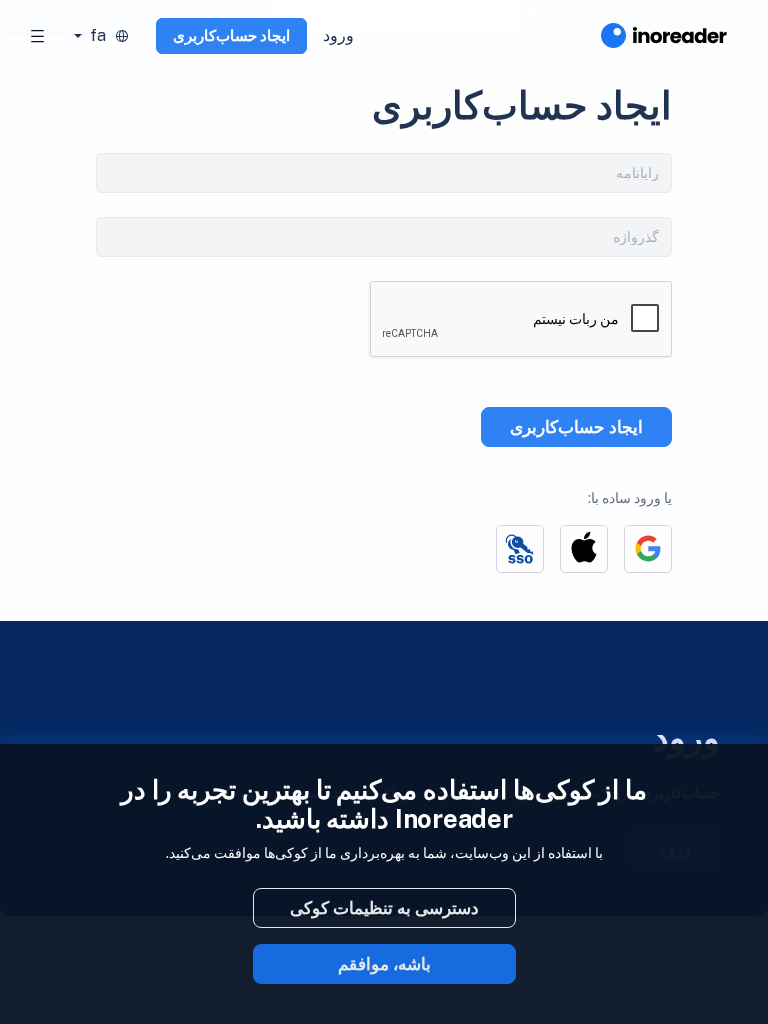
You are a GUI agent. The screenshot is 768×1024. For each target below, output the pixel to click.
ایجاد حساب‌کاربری (231, 35)
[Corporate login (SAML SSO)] (520, 549)
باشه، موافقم (384, 964)
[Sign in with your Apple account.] (584, 549)
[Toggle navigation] (38, 36)
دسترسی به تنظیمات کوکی (384, 908)
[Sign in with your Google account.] (648, 549)
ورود (338, 35)
